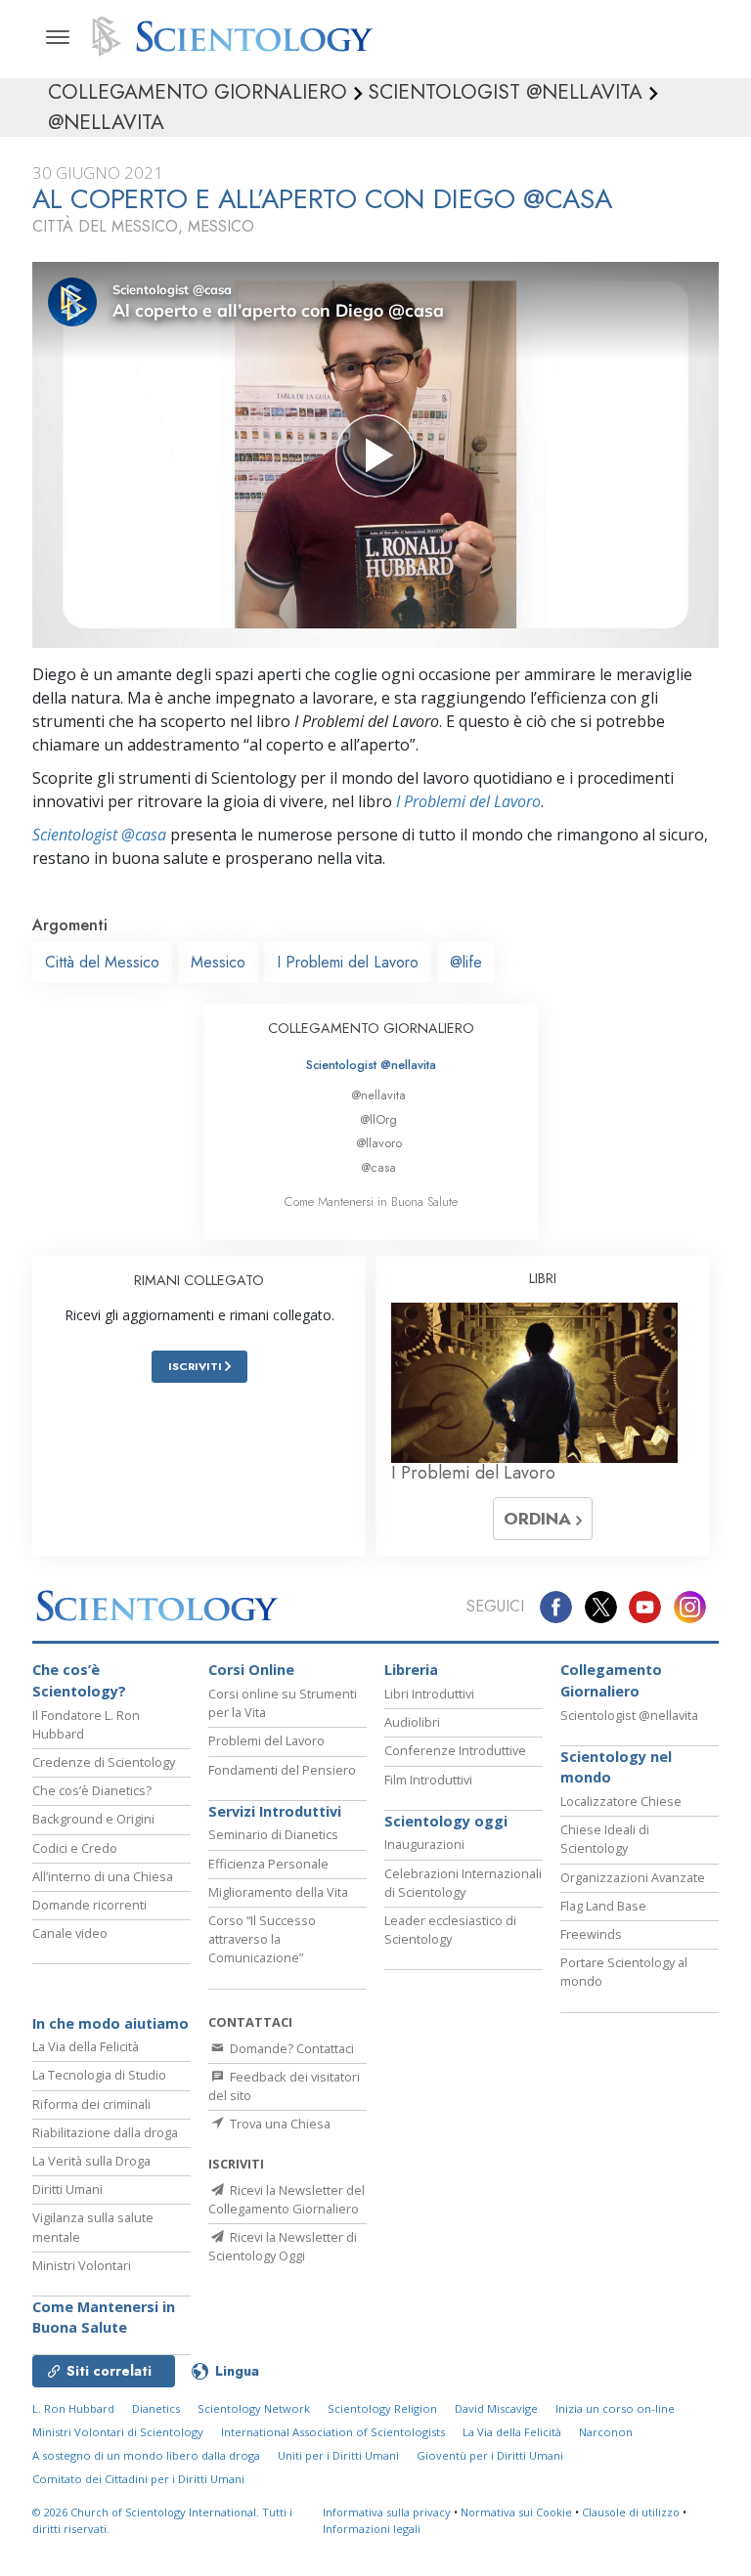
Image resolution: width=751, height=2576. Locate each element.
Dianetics (156, 2408)
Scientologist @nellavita (371, 1065)
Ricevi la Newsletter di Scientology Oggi (283, 2246)
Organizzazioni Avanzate (633, 1877)
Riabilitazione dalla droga (105, 2132)
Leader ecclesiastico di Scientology (450, 1930)
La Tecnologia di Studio (99, 2075)
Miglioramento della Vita (278, 1892)
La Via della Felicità (86, 2046)
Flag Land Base (603, 1906)
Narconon (606, 2432)
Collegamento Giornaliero (611, 1680)
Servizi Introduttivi (275, 1811)
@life (466, 962)
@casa (378, 1167)
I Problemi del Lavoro (468, 801)
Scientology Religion (382, 2408)
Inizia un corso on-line (615, 2408)
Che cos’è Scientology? (79, 1680)
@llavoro (379, 1143)
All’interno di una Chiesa (103, 1876)
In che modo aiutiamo (110, 2023)
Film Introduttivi (428, 1780)
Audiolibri (412, 1722)
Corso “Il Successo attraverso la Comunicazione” (262, 1939)
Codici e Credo (75, 1848)
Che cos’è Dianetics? (92, 1790)
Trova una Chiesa (279, 2124)
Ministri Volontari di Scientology (118, 2432)
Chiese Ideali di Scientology (605, 1839)
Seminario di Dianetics (273, 1834)
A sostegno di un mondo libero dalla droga (146, 2455)
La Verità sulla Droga (91, 2161)
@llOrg (378, 1119)
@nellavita (378, 1095)
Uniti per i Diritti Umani (338, 2455)
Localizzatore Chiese (621, 1801)
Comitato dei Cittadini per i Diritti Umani (138, 2479)
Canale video (70, 1933)
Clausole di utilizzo (631, 2512)
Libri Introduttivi (429, 1694)
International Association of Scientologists (333, 2432)
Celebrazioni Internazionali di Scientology (463, 1883)
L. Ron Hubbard (73, 2408)
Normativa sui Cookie (516, 2512)
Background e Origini (93, 1819)
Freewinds (591, 1934)
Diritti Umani (67, 2189)
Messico (218, 962)
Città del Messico (102, 962)
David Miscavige (496, 2408)
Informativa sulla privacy (387, 2512)
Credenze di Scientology (104, 1762)
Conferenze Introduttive (455, 1750)
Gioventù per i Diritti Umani (490, 2455)
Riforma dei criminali (91, 2104)
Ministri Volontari (82, 2265)
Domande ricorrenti (89, 1905)
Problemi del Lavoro (266, 1740)
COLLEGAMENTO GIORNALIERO (371, 1028)
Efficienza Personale (268, 1864)
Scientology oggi (446, 1821)
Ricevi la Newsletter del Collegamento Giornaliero (287, 2199)
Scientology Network (254, 2408)
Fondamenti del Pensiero (282, 1770)
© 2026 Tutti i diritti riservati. (162, 2520)
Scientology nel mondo (616, 1767)
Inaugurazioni (424, 1844)
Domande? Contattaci (290, 2048)
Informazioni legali (372, 2529)
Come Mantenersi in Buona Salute (371, 1202)
